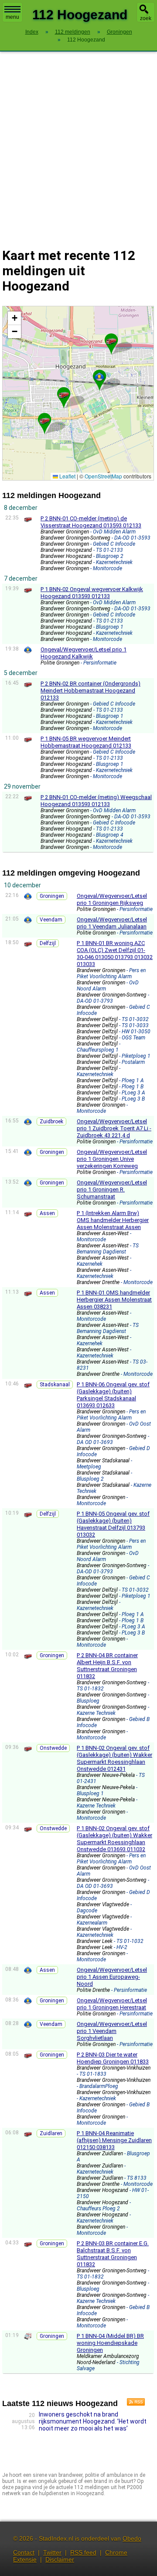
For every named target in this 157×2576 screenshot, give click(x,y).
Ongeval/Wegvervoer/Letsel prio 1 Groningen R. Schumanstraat (112, 1189)
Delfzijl (48, 943)
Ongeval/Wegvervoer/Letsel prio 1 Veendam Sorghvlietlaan (112, 2031)
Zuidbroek (51, 1122)
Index (32, 32)
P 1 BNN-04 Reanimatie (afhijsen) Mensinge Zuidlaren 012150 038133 (114, 2140)
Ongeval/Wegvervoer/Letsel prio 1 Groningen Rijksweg (112, 899)
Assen (47, 1213)
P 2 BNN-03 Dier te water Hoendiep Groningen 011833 (113, 2058)
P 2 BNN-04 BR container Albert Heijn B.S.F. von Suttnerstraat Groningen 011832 (107, 1666)
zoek (146, 18)
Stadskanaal (55, 1385)
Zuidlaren (51, 2133)
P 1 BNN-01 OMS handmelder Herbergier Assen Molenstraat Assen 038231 (114, 1300)
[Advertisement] (78, 144)
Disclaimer (60, 2559)
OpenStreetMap (103, 476)
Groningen (52, 896)
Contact (24, 2552)
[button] (64, 394)
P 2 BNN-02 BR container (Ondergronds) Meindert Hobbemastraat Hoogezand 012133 (90, 691)
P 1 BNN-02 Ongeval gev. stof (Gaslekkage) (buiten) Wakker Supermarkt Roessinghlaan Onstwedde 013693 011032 (114, 1839)
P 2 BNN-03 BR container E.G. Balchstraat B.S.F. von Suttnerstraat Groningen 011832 (113, 2254)
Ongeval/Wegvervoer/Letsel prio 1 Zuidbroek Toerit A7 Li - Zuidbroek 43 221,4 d (114, 1128)
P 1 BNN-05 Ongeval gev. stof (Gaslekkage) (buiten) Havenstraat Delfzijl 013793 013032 (113, 1524)
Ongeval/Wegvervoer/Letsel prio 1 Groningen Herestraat (112, 2004)
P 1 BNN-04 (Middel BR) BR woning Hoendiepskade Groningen (110, 2343)
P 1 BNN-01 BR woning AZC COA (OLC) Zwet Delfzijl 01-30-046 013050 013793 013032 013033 (115, 954)
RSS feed (83, 2552)
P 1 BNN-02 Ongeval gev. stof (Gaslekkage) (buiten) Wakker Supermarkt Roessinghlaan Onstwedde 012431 (114, 1758)
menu (12, 17)
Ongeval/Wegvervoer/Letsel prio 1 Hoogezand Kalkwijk (84, 653)
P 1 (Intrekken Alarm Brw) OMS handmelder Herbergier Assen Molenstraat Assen (113, 1220)
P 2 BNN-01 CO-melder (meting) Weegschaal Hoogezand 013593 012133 (96, 801)
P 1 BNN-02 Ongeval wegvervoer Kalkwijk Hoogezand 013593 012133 (92, 593)
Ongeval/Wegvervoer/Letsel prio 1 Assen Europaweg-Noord (112, 1977)
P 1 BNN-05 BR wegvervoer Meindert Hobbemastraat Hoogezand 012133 (86, 742)
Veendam (51, 920)
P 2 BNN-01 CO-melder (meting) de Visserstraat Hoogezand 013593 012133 (91, 522)
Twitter (52, 2552)
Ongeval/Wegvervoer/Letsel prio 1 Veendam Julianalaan (112, 923)
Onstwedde (53, 1748)
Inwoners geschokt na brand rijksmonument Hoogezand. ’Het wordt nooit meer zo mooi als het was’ (93, 2421)
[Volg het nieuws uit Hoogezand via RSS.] (133, 2403)
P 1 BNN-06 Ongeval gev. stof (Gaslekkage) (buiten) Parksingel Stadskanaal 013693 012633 (113, 1395)
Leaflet (67, 476)
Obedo (132, 2538)
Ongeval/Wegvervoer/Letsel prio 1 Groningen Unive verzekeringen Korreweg (112, 1159)
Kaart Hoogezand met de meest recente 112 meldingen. (77, 393)
